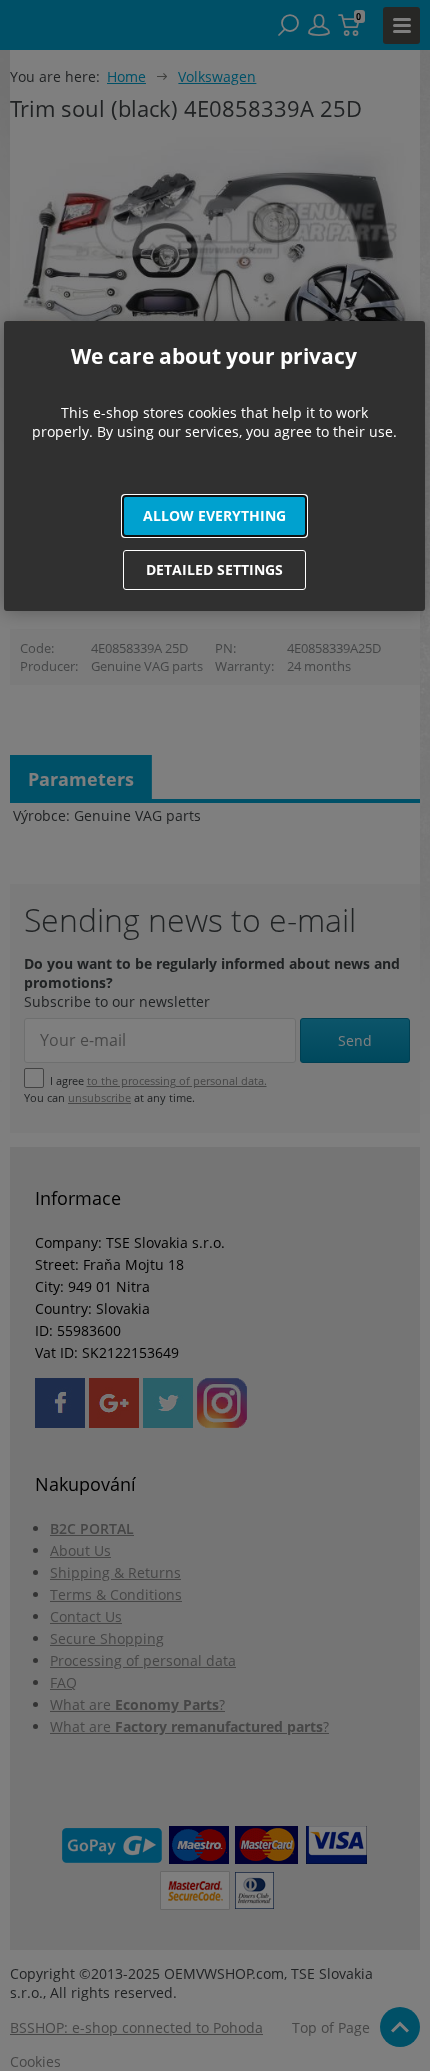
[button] (215, 516)
